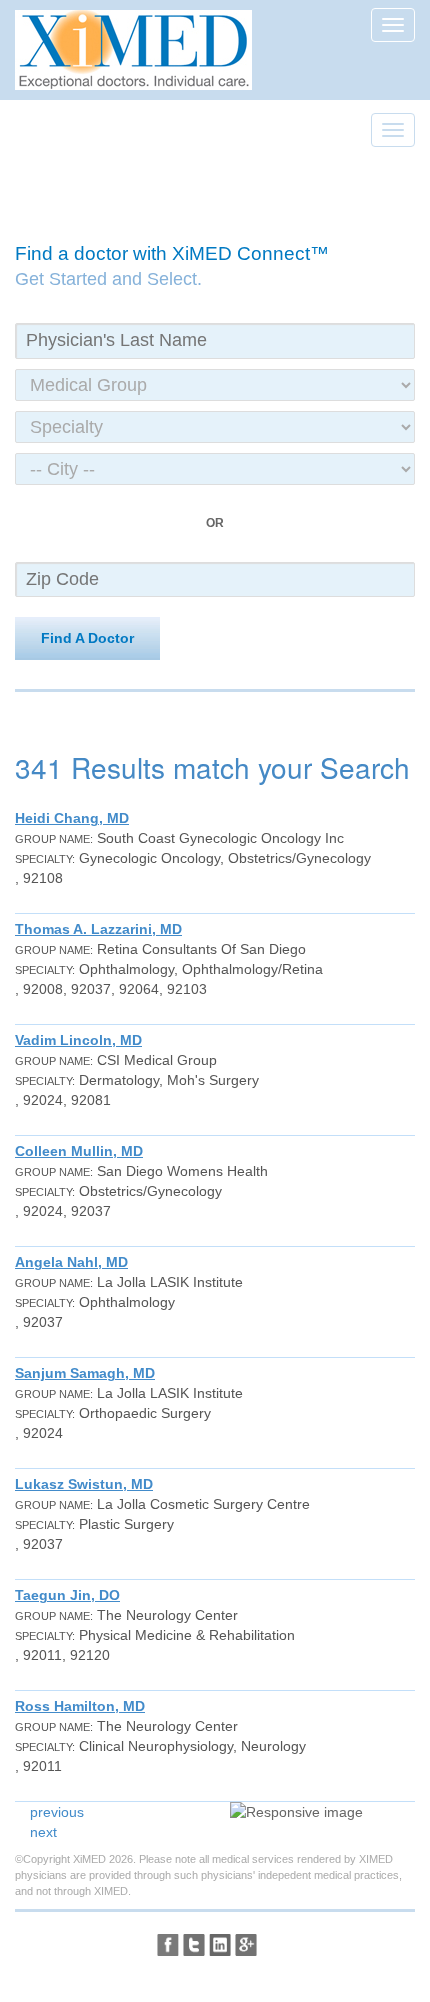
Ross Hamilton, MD (80, 1706)
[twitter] (194, 1945)
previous (57, 1812)
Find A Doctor (87, 638)
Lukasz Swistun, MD (84, 1484)
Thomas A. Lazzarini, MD (98, 929)
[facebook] (168, 1945)
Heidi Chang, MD (72, 818)
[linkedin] (220, 1945)
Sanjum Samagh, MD (85, 1373)
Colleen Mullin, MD (79, 1151)
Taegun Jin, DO (67, 1595)
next (43, 1832)
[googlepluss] (246, 1945)
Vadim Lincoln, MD (78, 1040)
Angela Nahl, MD (71, 1262)
